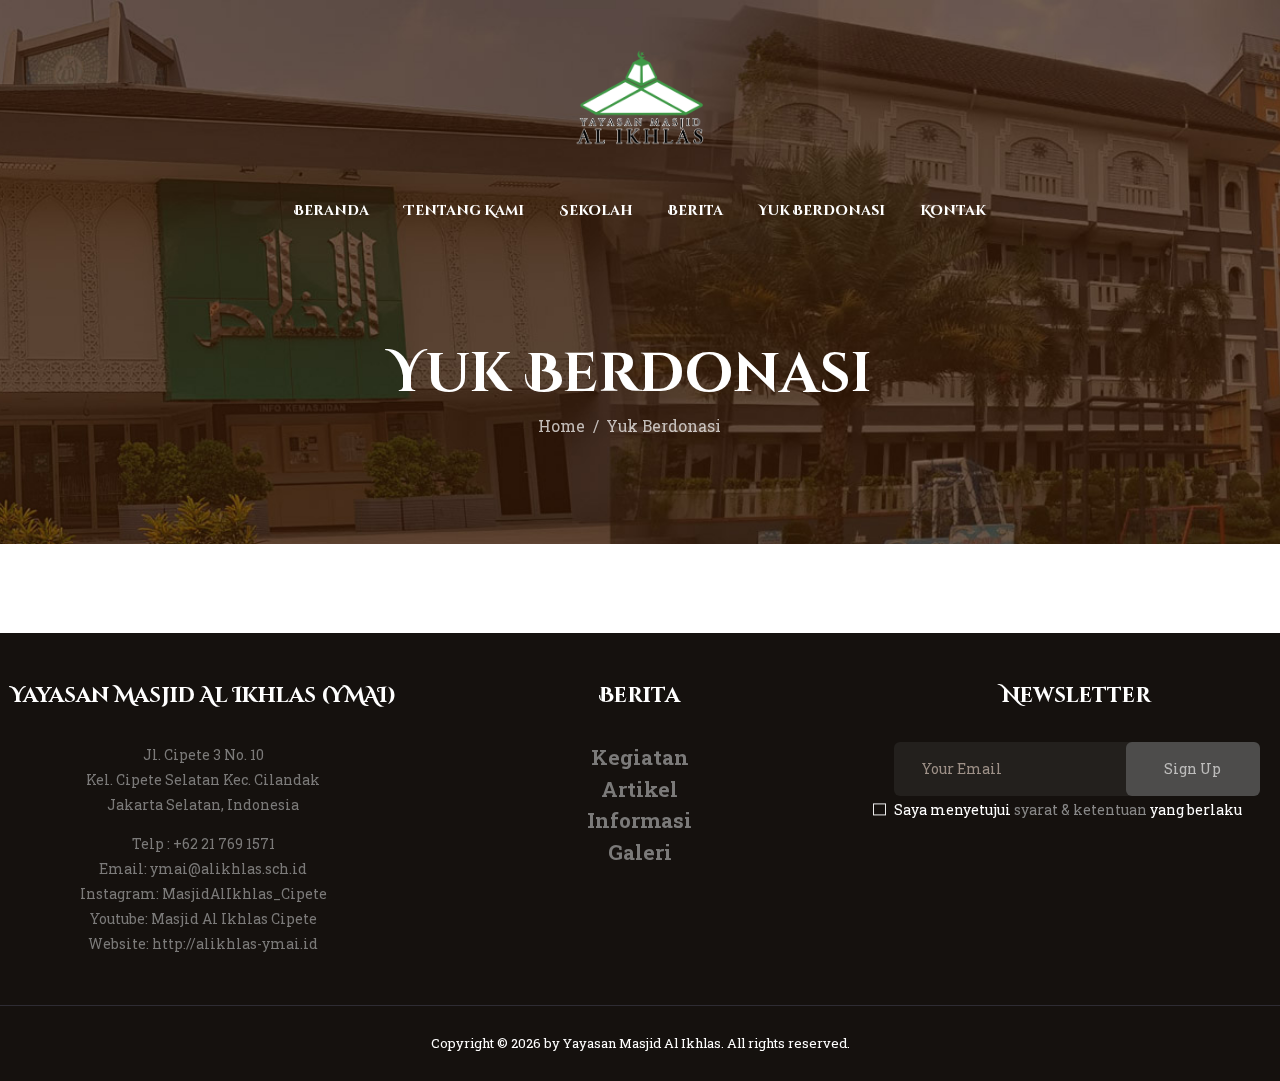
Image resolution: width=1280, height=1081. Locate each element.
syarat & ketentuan (1080, 809)
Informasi (639, 820)
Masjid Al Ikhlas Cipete (234, 918)
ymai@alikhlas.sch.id (228, 868)
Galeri (640, 852)
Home (561, 426)
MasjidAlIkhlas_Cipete (244, 893)
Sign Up (1192, 768)
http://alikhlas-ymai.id (235, 943)
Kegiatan (640, 757)
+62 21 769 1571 (224, 843)
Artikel (639, 789)
